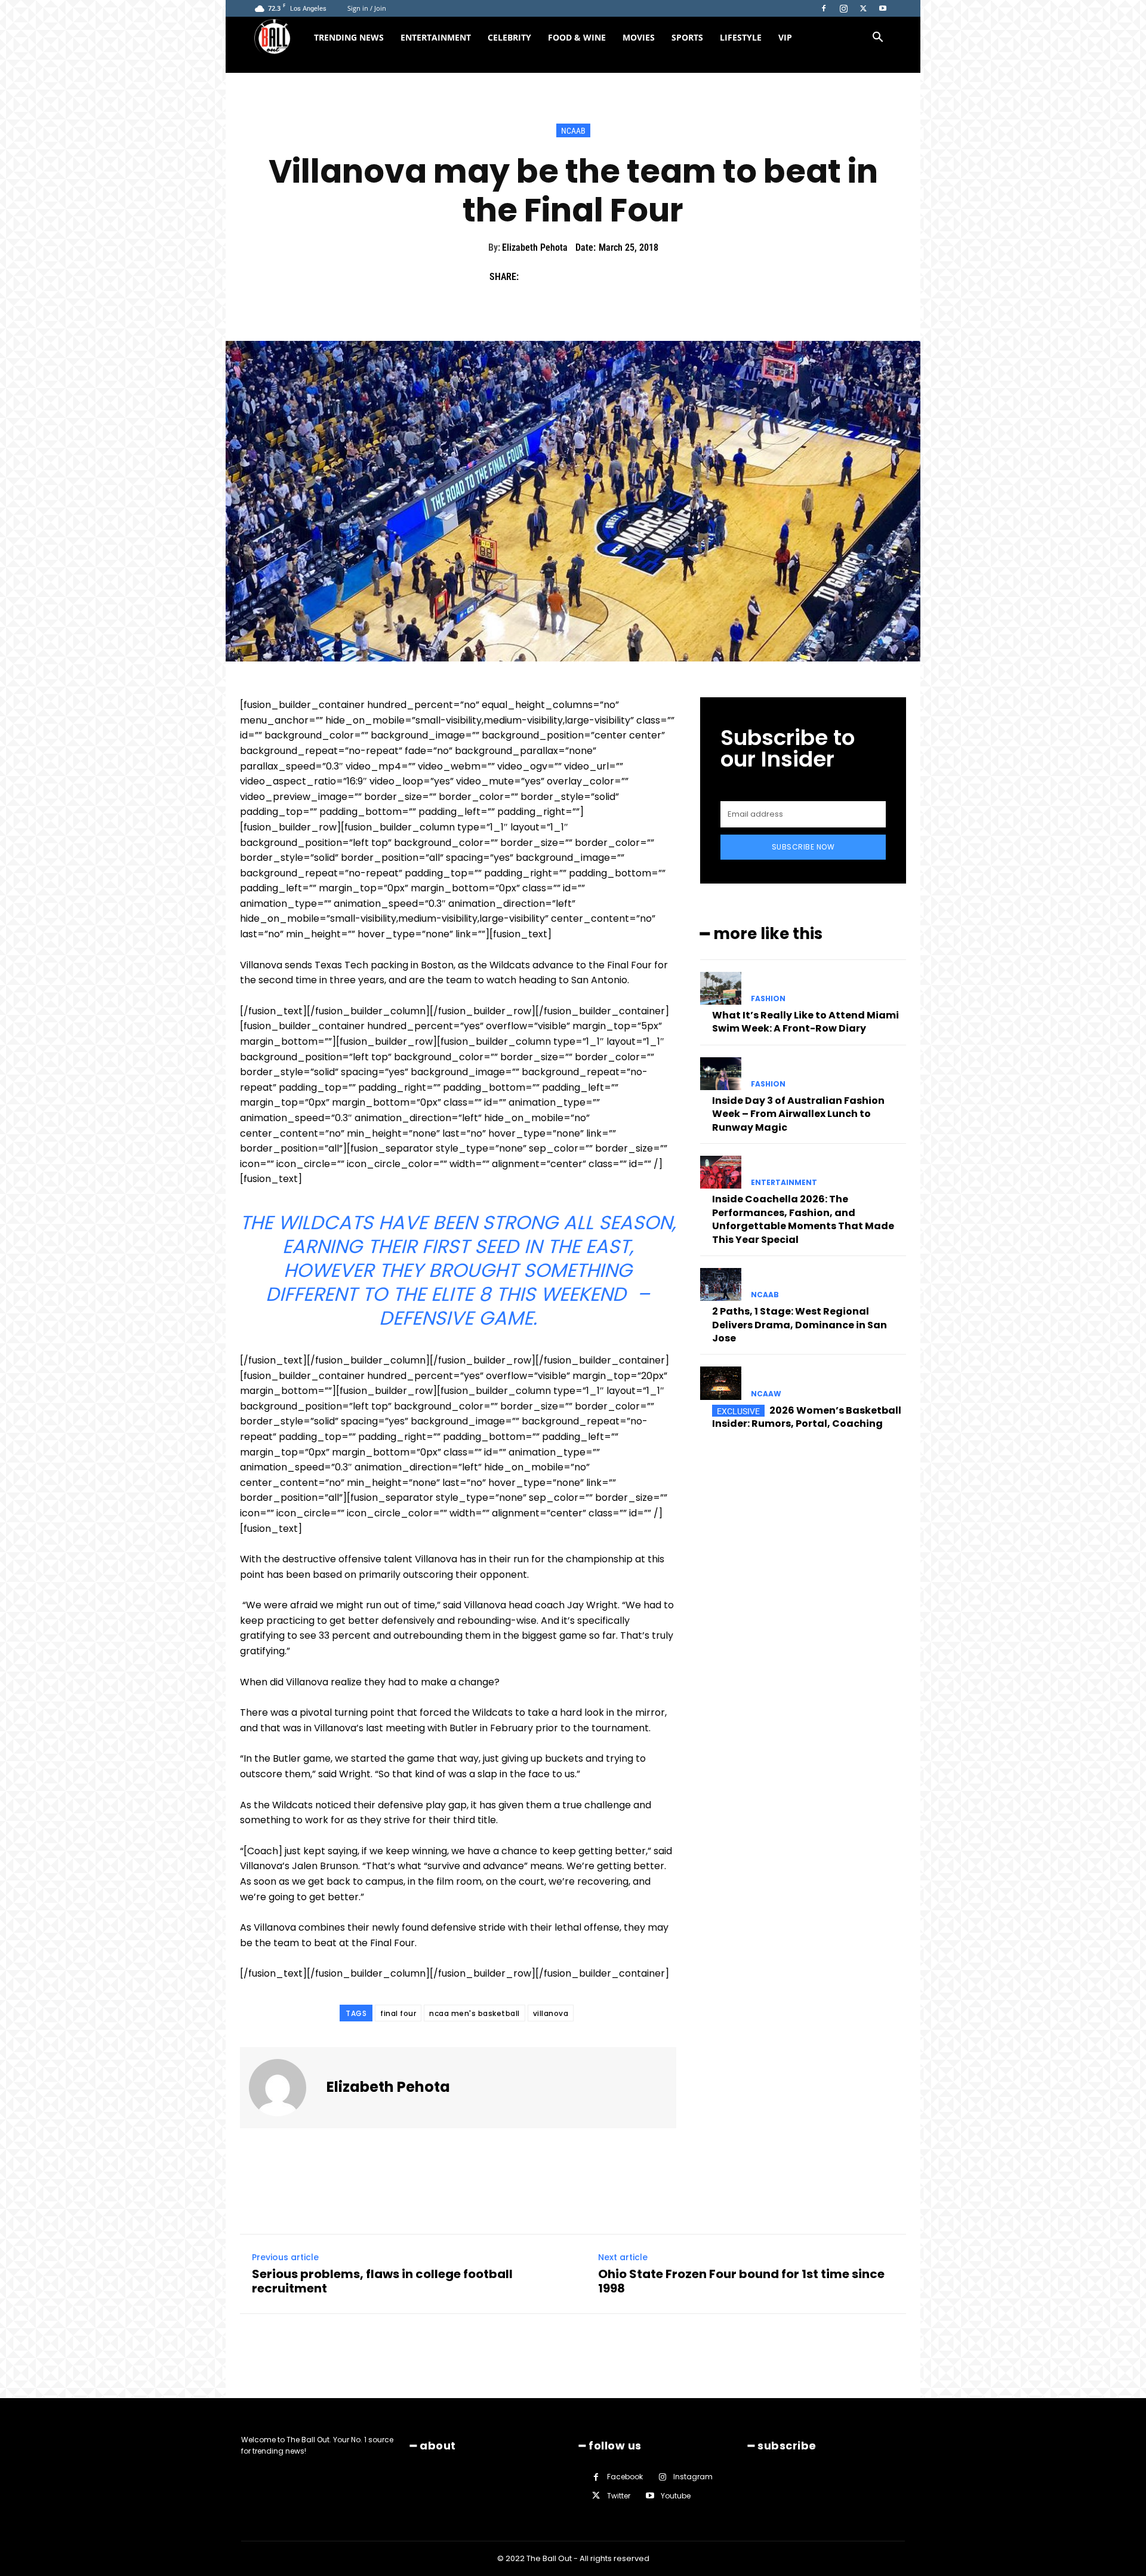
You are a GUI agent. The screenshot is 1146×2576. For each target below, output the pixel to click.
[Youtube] (883, 8)
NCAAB (573, 131)
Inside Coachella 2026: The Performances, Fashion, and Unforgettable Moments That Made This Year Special (803, 1219)
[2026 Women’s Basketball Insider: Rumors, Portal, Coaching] (721, 1383)
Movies (639, 37)
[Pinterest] (589, 277)
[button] (877, 39)
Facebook (625, 2477)
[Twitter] (863, 8)
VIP (785, 37)
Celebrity (509, 37)
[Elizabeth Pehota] (285, 2088)
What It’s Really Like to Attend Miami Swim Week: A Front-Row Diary (805, 1022)
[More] (644, 277)
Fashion (768, 999)
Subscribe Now (803, 847)
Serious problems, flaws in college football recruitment (382, 2281)
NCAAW (766, 1394)
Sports (687, 37)
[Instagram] (843, 8)
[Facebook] (824, 8)
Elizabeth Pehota (535, 247)
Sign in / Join (367, 8)
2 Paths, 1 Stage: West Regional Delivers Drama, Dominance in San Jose (800, 1325)
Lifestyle (741, 37)
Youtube (676, 2495)
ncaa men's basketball (475, 2013)
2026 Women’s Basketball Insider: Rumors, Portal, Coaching (807, 1417)
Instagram (693, 2477)
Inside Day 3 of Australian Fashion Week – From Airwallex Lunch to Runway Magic (798, 1114)
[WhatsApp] (616, 277)
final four (398, 2013)
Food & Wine (577, 37)
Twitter (619, 2495)
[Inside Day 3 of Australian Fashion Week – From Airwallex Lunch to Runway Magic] (721, 1074)
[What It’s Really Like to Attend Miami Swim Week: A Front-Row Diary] (721, 988)
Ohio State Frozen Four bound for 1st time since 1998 (741, 2281)
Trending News (349, 37)
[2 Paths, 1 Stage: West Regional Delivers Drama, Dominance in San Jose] (721, 1284)
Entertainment (436, 37)
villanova (551, 2013)
